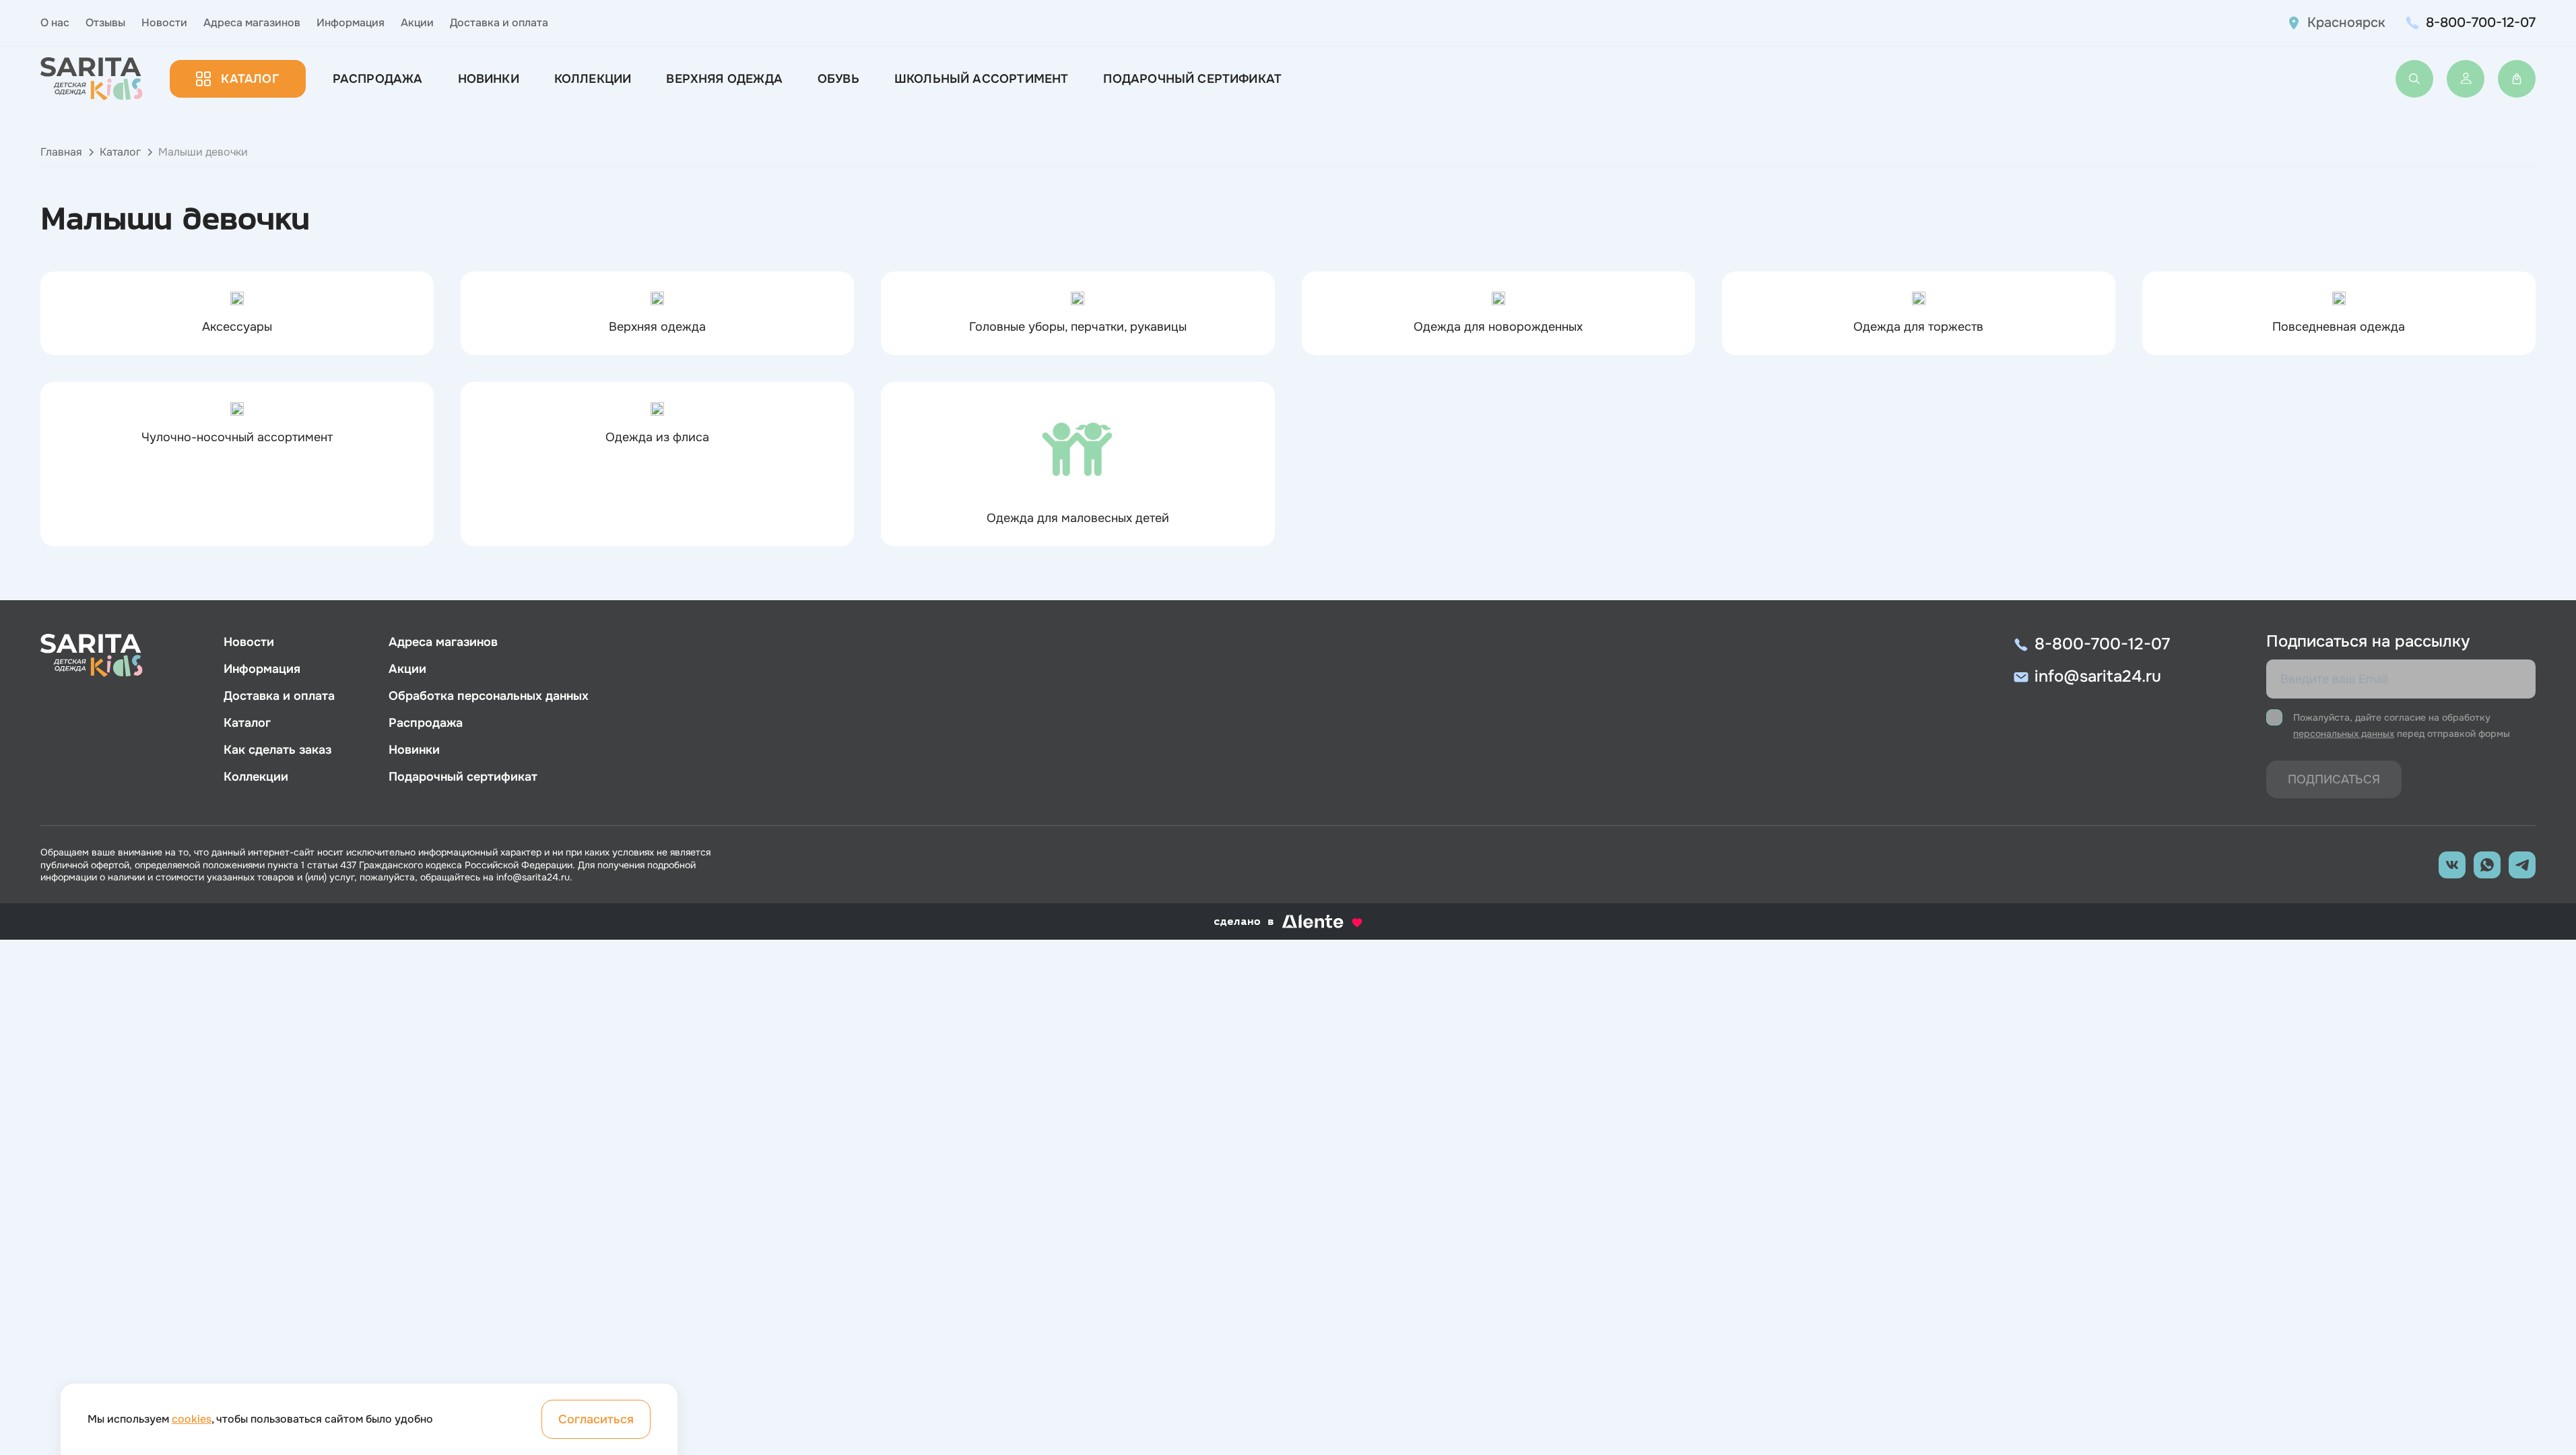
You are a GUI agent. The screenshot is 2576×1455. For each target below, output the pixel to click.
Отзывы (105, 23)
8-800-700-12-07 (2481, 23)
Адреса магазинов (252, 23)
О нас (55, 23)
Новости (164, 23)
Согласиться (596, 1419)
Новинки (489, 79)
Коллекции (593, 79)
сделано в (1271, 922)
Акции (417, 23)
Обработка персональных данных (489, 696)
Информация (351, 23)
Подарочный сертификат (1192, 79)
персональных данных (2344, 734)
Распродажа (378, 79)
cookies (192, 1419)
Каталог (250, 79)
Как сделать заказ (277, 750)
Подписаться (2334, 779)
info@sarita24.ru (2098, 676)
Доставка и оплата (499, 23)
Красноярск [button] (2346, 23)
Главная (61, 152)
